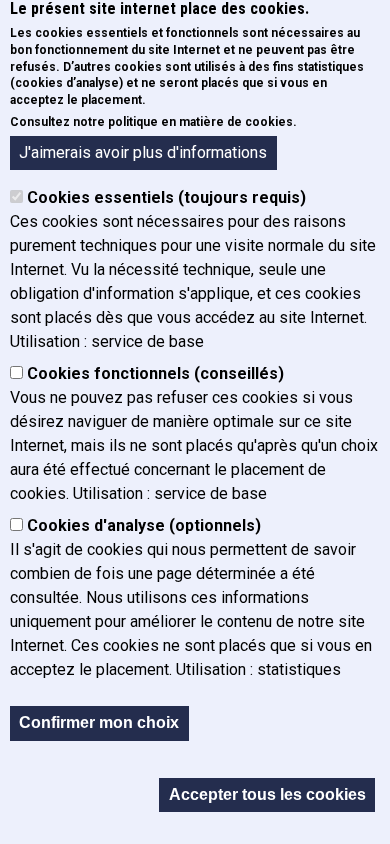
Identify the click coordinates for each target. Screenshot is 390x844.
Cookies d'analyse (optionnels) (144, 525)
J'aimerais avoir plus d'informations (143, 152)
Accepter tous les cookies (267, 794)
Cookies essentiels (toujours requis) (166, 197)
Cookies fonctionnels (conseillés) (155, 373)
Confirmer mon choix (99, 722)
